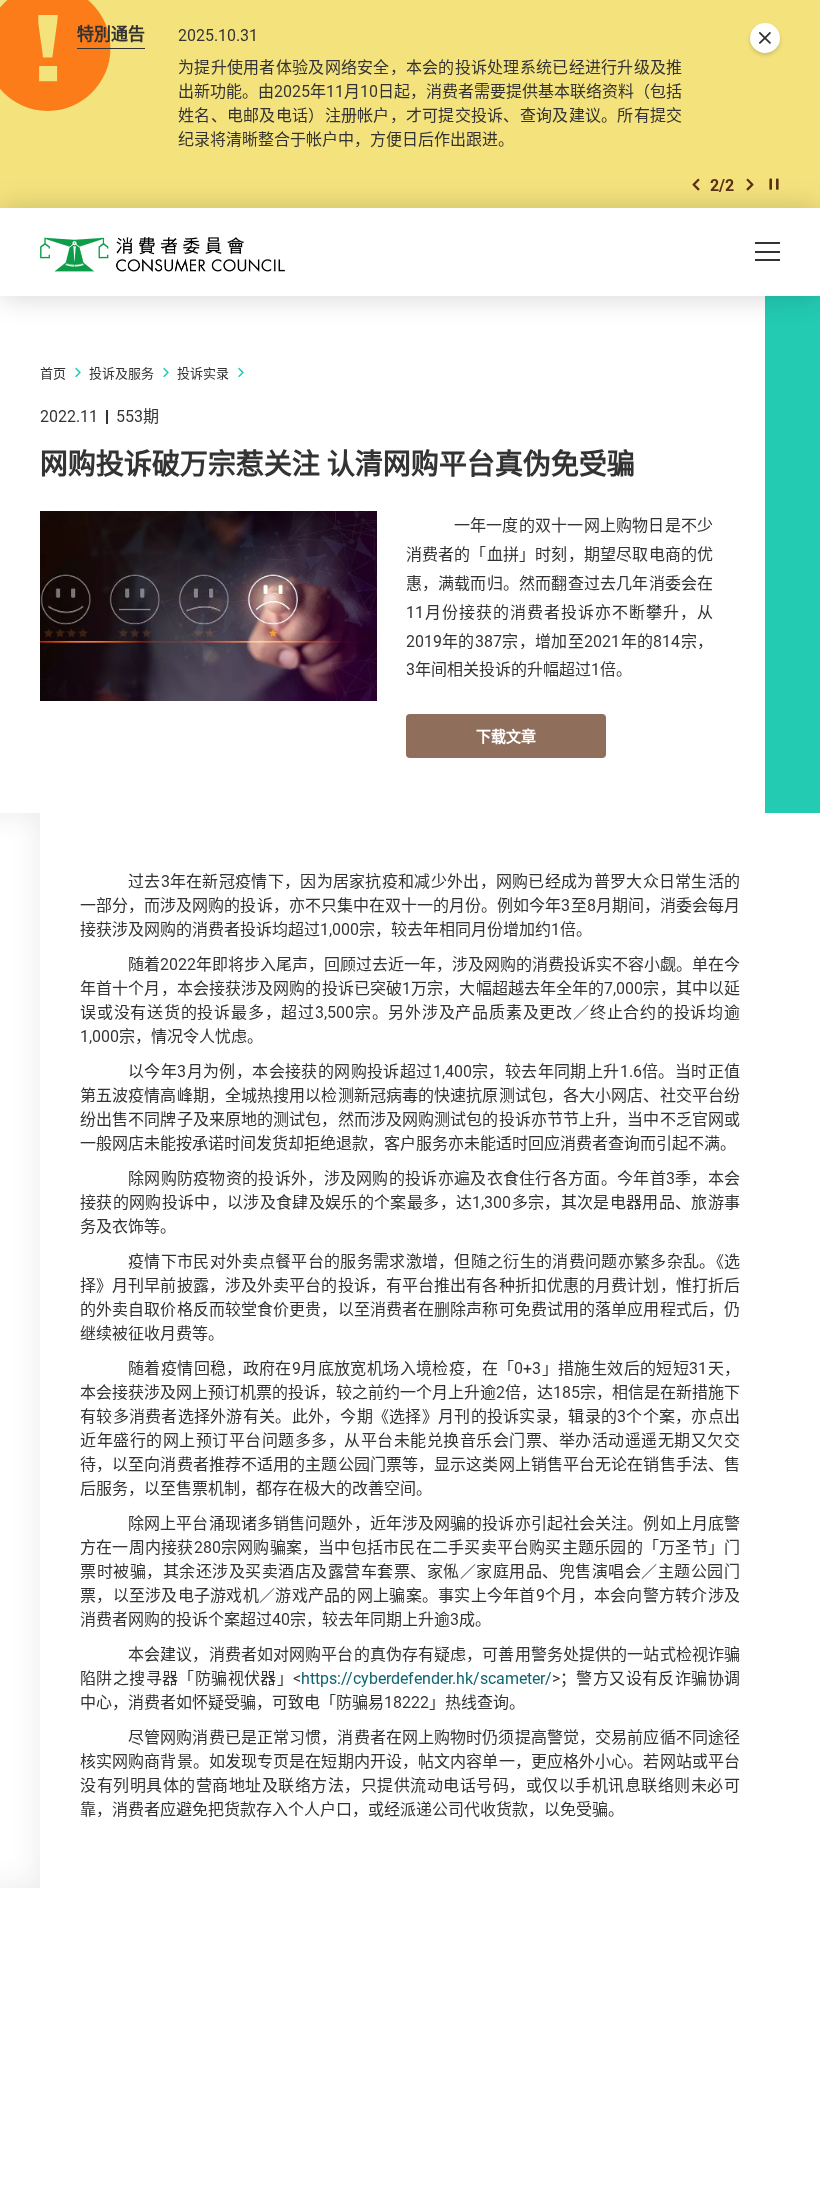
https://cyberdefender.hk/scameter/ (426, 1678)
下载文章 (506, 736)
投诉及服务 (121, 373)
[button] (696, 184)
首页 (53, 373)
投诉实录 (203, 373)
